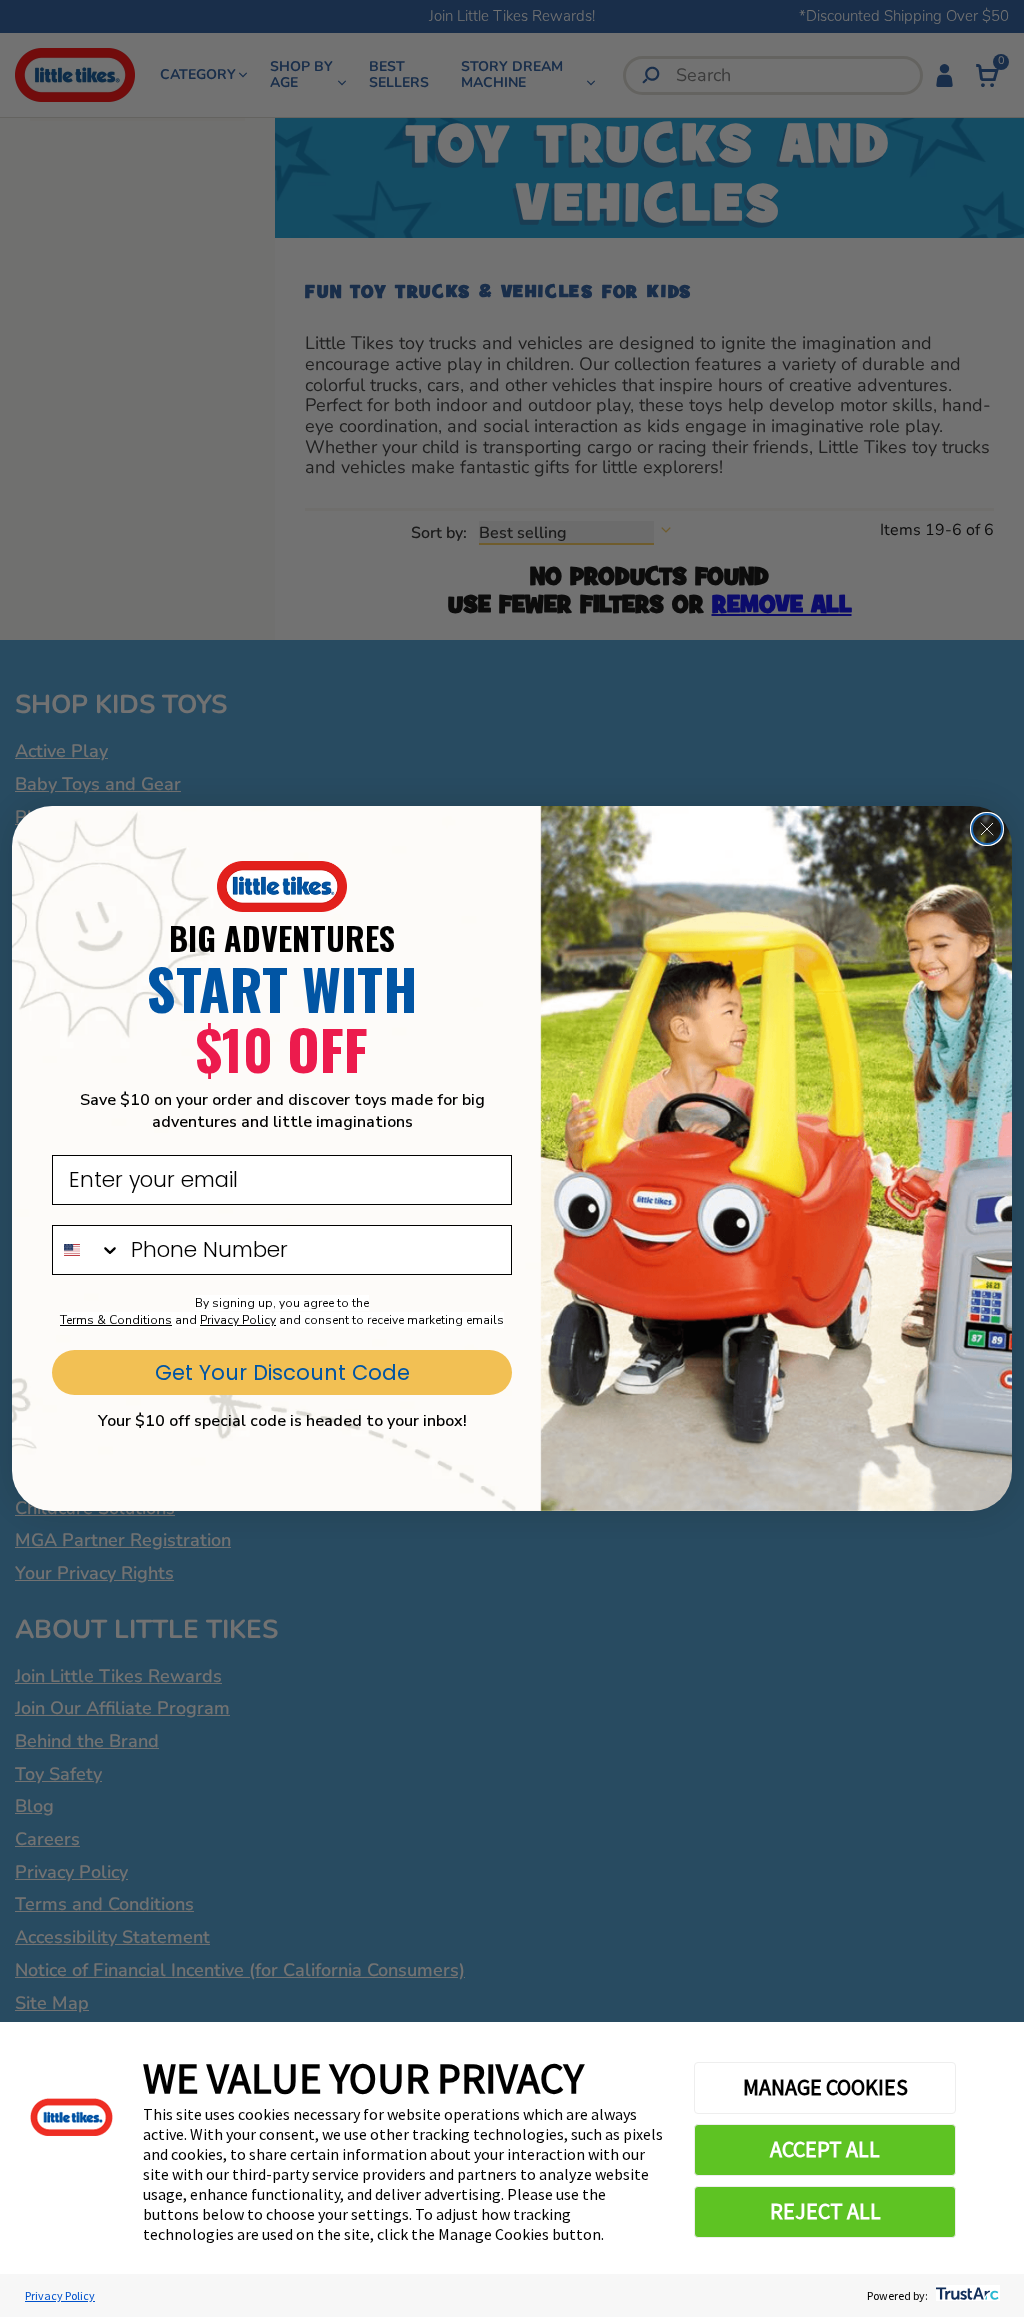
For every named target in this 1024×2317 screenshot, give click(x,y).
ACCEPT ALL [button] (825, 2149)
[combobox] (87, 1250)
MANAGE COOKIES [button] (825, 2087)
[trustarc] (965, 2295)
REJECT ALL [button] (825, 2211)
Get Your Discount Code (282, 1372)
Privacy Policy (60, 2295)
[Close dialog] (987, 829)
